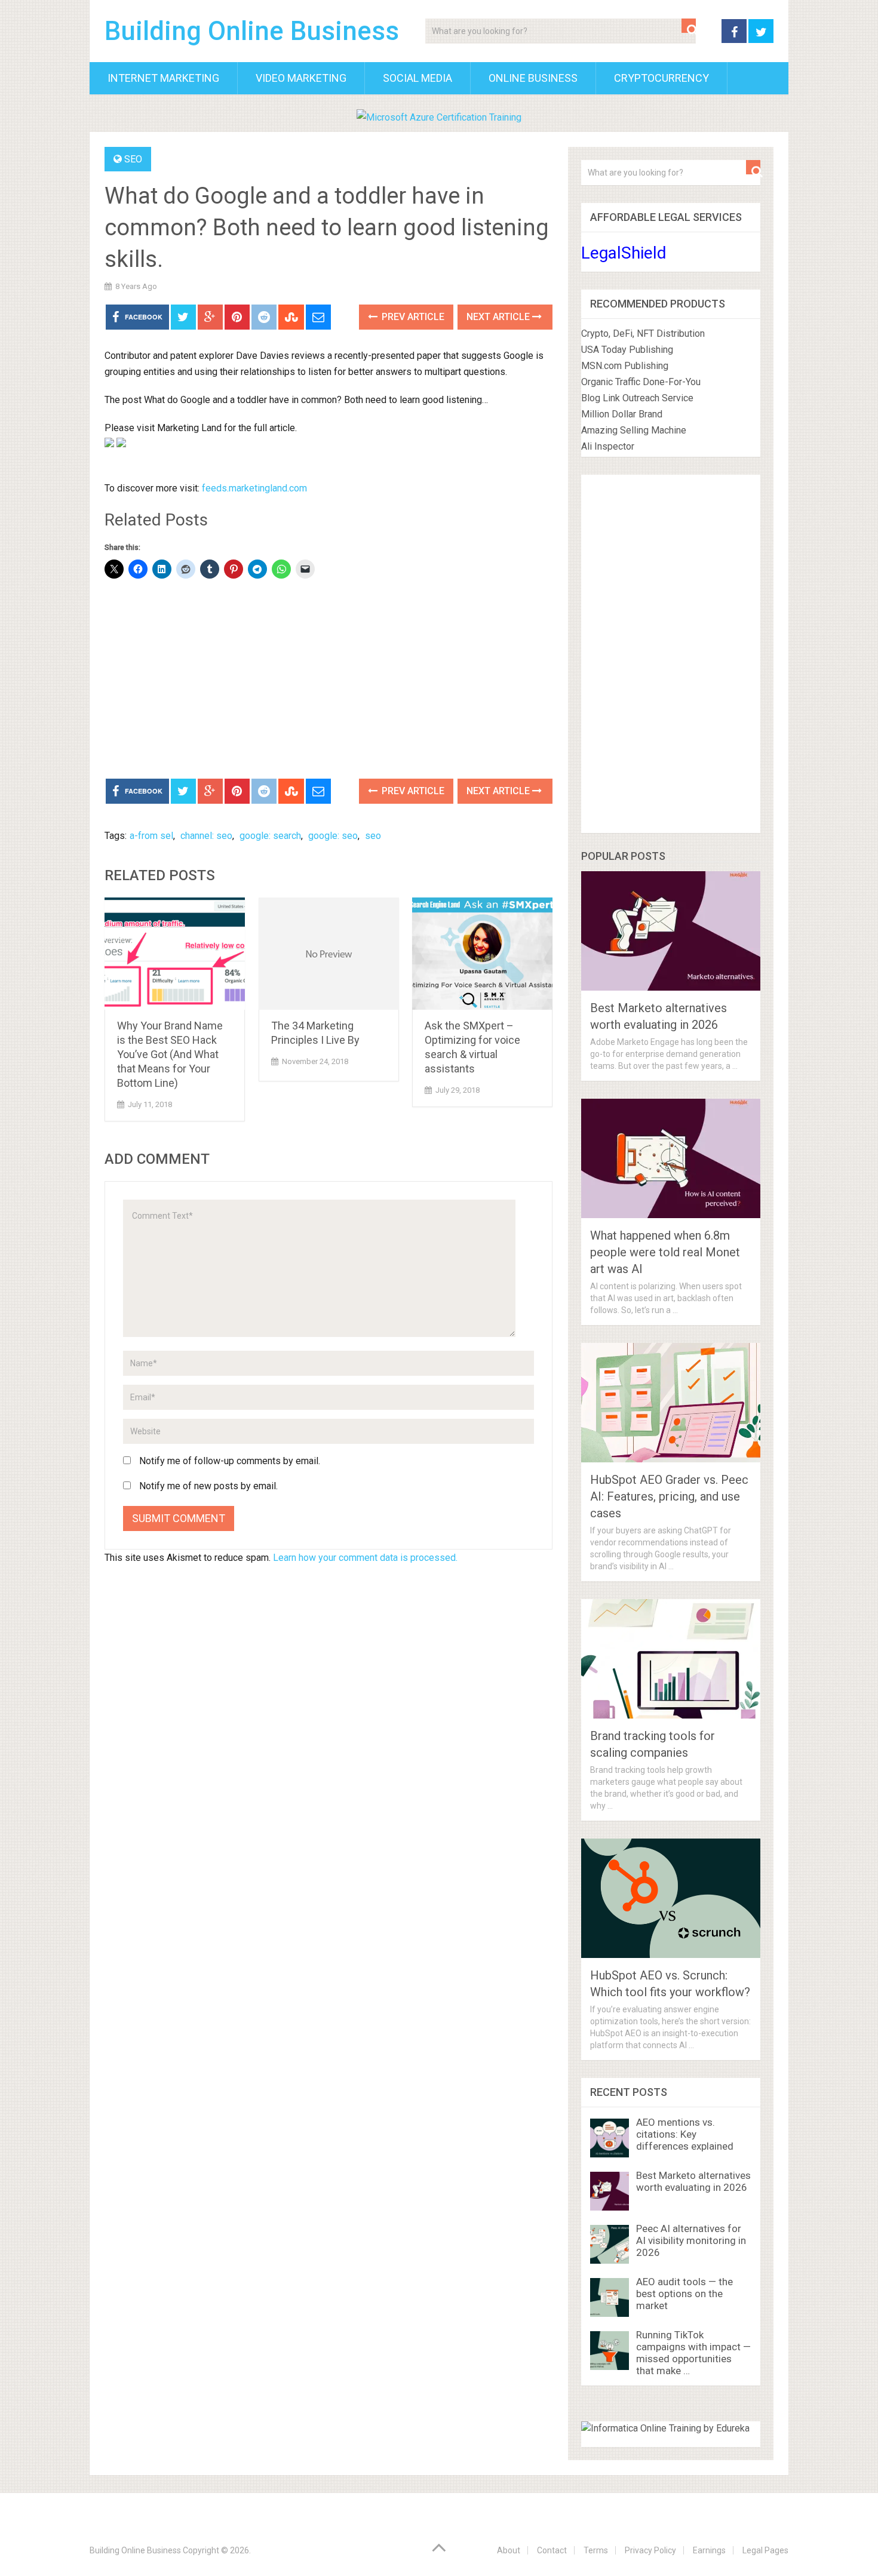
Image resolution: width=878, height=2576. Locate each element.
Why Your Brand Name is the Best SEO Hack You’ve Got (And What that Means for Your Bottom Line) (170, 1054)
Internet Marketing (163, 78)
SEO (133, 159)
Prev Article (412, 317)
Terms (596, 2550)
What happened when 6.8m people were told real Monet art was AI (665, 1252)
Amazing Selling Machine (634, 430)
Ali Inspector (608, 446)
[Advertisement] (329, 680)
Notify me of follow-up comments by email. (230, 1461)
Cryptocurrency (661, 78)
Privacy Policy (650, 2550)
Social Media (417, 78)
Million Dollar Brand (622, 414)
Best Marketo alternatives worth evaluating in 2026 (693, 2181)
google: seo (333, 836)
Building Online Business (252, 31)
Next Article (499, 317)
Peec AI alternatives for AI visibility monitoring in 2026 (691, 2240)
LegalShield (624, 253)
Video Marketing (301, 78)
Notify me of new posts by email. (208, 1486)
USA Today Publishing (627, 350)
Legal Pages (765, 2550)
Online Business (533, 78)
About (509, 2550)
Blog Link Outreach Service (637, 398)
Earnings (709, 2550)
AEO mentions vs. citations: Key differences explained (685, 2134)
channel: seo (206, 836)
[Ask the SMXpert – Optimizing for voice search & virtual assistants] (482, 954)
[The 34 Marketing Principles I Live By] (329, 954)
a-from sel (151, 836)
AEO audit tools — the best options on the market (684, 2294)
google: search (270, 836)
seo (373, 836)
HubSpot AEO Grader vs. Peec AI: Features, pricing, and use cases (669, 1496)
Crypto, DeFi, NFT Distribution (643, 333)
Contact (552, 2550)
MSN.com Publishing (625, 366)
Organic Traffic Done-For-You (641, 382)
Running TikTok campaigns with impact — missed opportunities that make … (693, 2353)
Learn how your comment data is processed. (365, 1558)
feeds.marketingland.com (254, 488)
